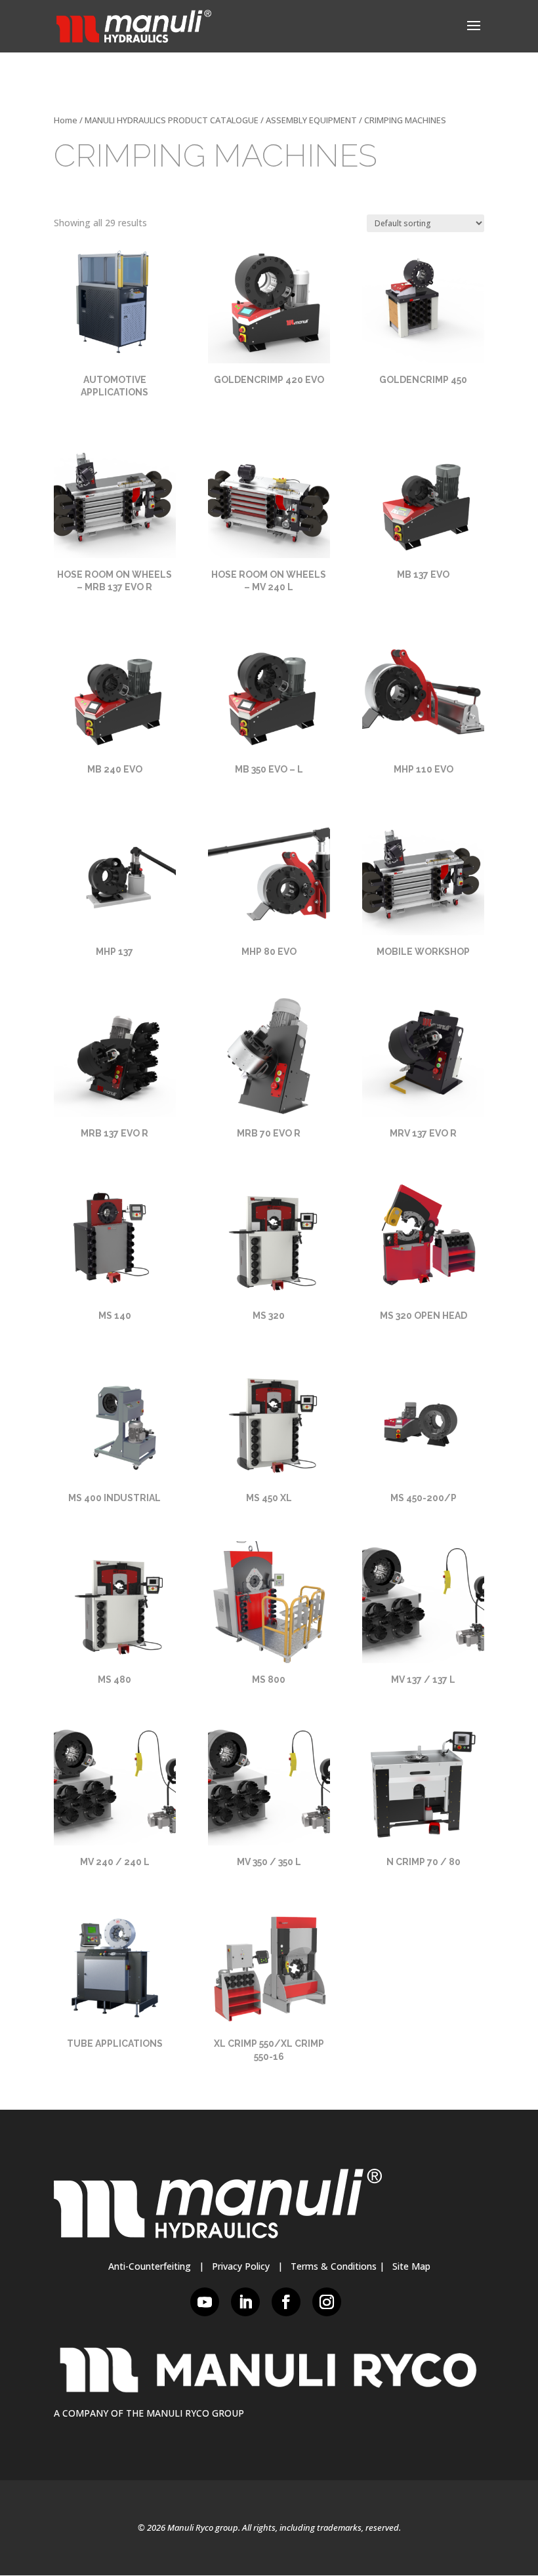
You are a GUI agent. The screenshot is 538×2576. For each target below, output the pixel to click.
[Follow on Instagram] (327, 2302)
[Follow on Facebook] (286, 2302)
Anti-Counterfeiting (150, 2266)
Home (66, 120)
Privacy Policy (241, 2266)
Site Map (411, 2266)
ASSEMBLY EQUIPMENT (311, 120)
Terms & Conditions (334, 2266)
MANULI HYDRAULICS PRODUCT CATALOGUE (172, 120)
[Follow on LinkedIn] (245, 2302)
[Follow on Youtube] (205, 2302)
